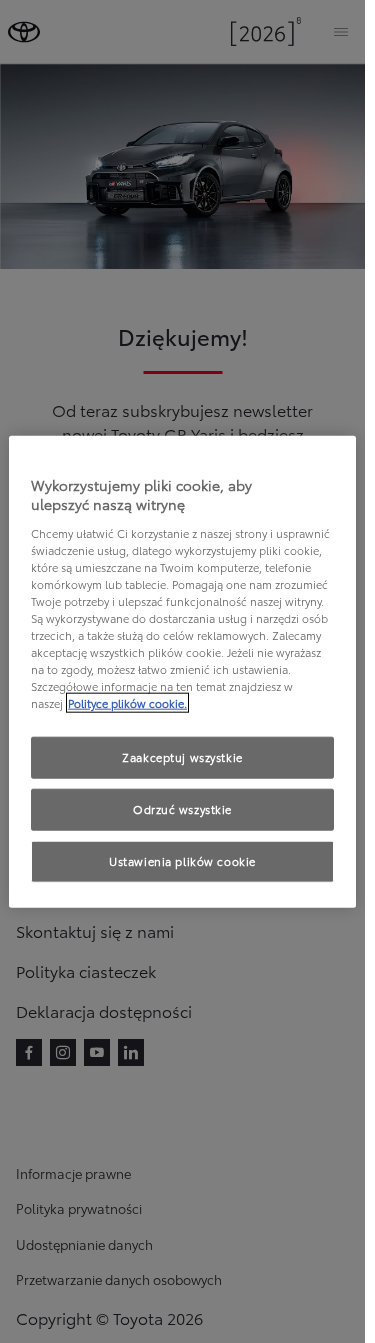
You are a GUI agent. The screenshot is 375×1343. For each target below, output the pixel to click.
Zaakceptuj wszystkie (182, 757)
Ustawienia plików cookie (182, 861)
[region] (182, 671)
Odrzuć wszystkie (182, 809)
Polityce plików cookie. (127, 703)
